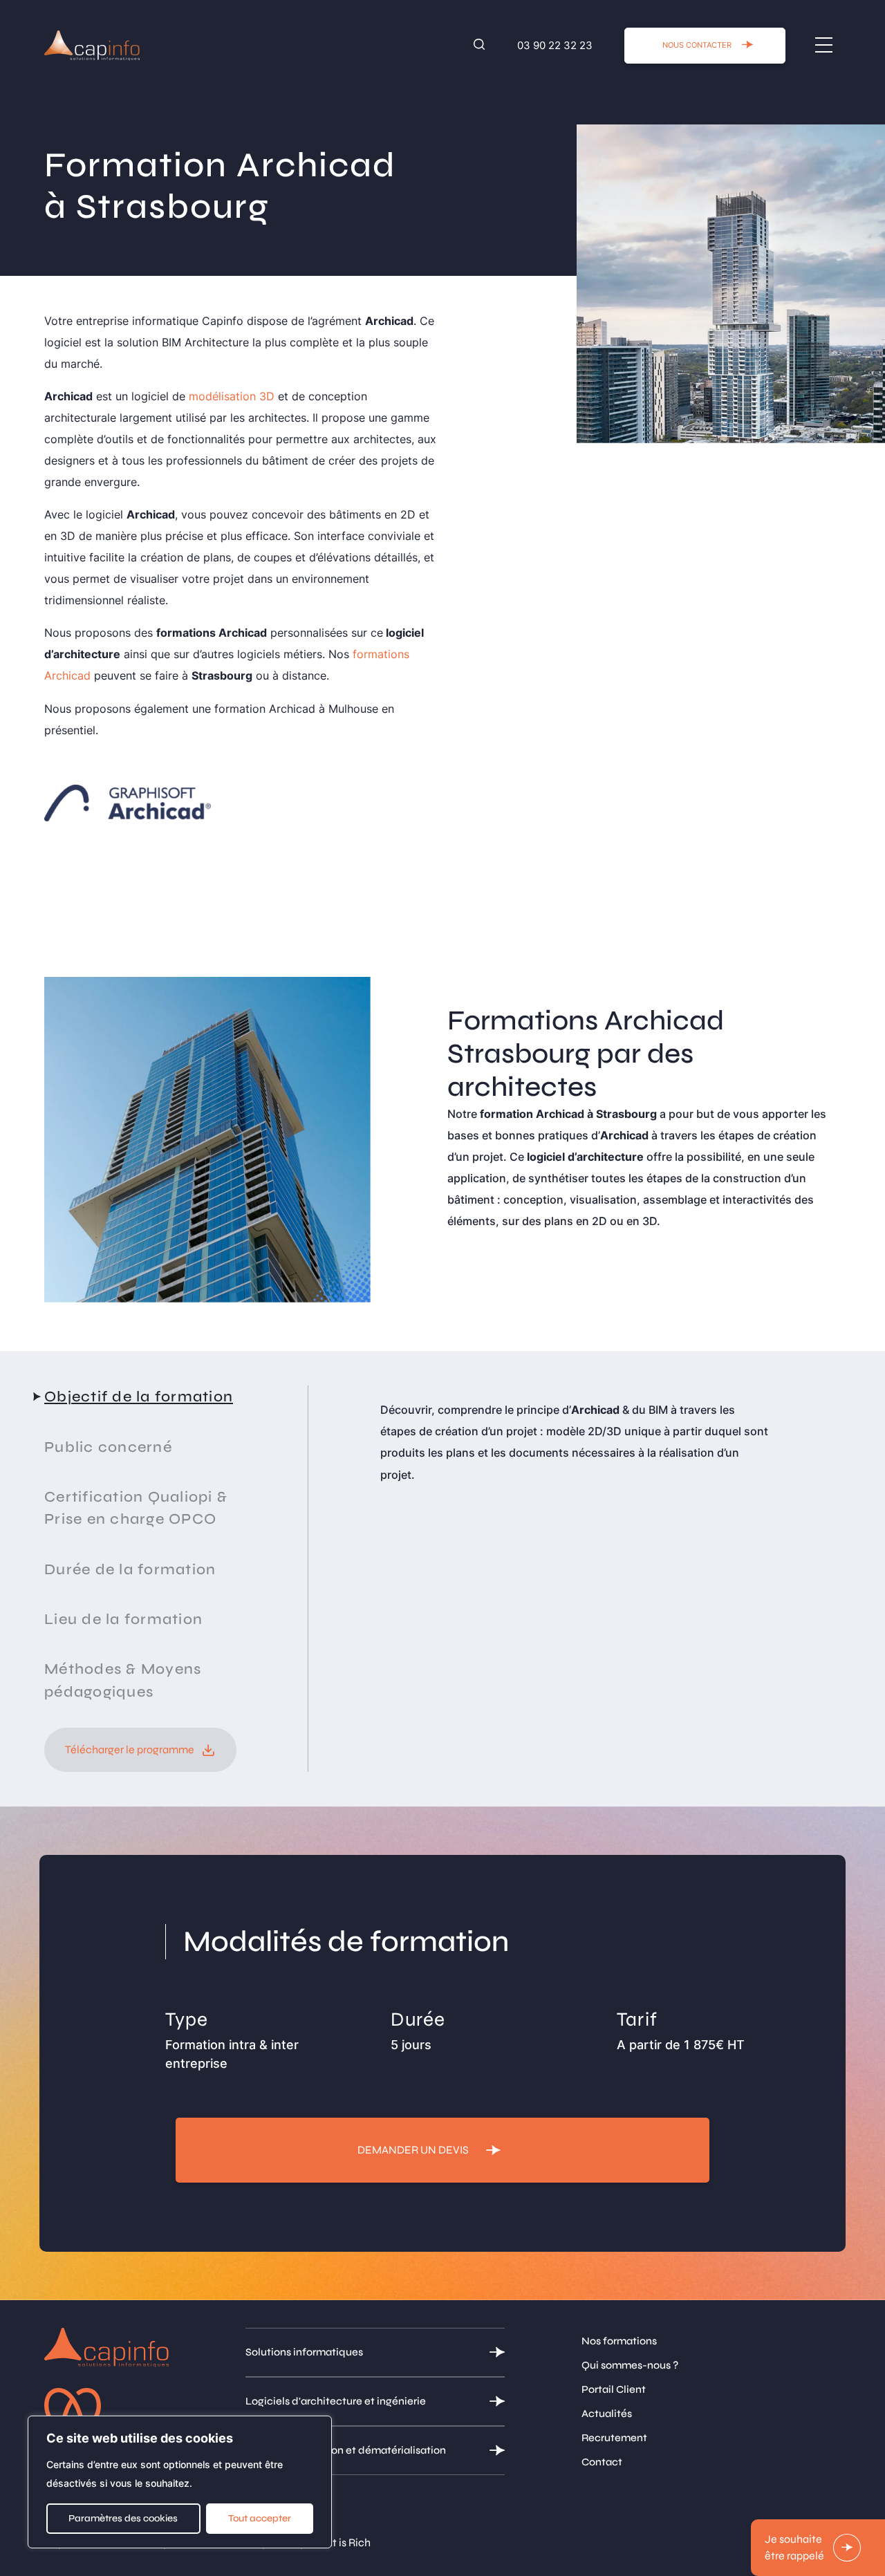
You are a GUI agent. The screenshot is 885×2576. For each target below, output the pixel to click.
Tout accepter (260, 2518)
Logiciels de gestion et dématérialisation (346, 2450)
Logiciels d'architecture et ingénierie (336, 2401)
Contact (602, 2462)
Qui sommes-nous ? (630, 2365)
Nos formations (619, 2341)
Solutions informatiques (304, 2352)
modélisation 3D (232, 396)
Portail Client (614, 2389)
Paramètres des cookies (123, 2518)
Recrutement (614, 2438)
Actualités (607, 2414)
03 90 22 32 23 (555, 45)
